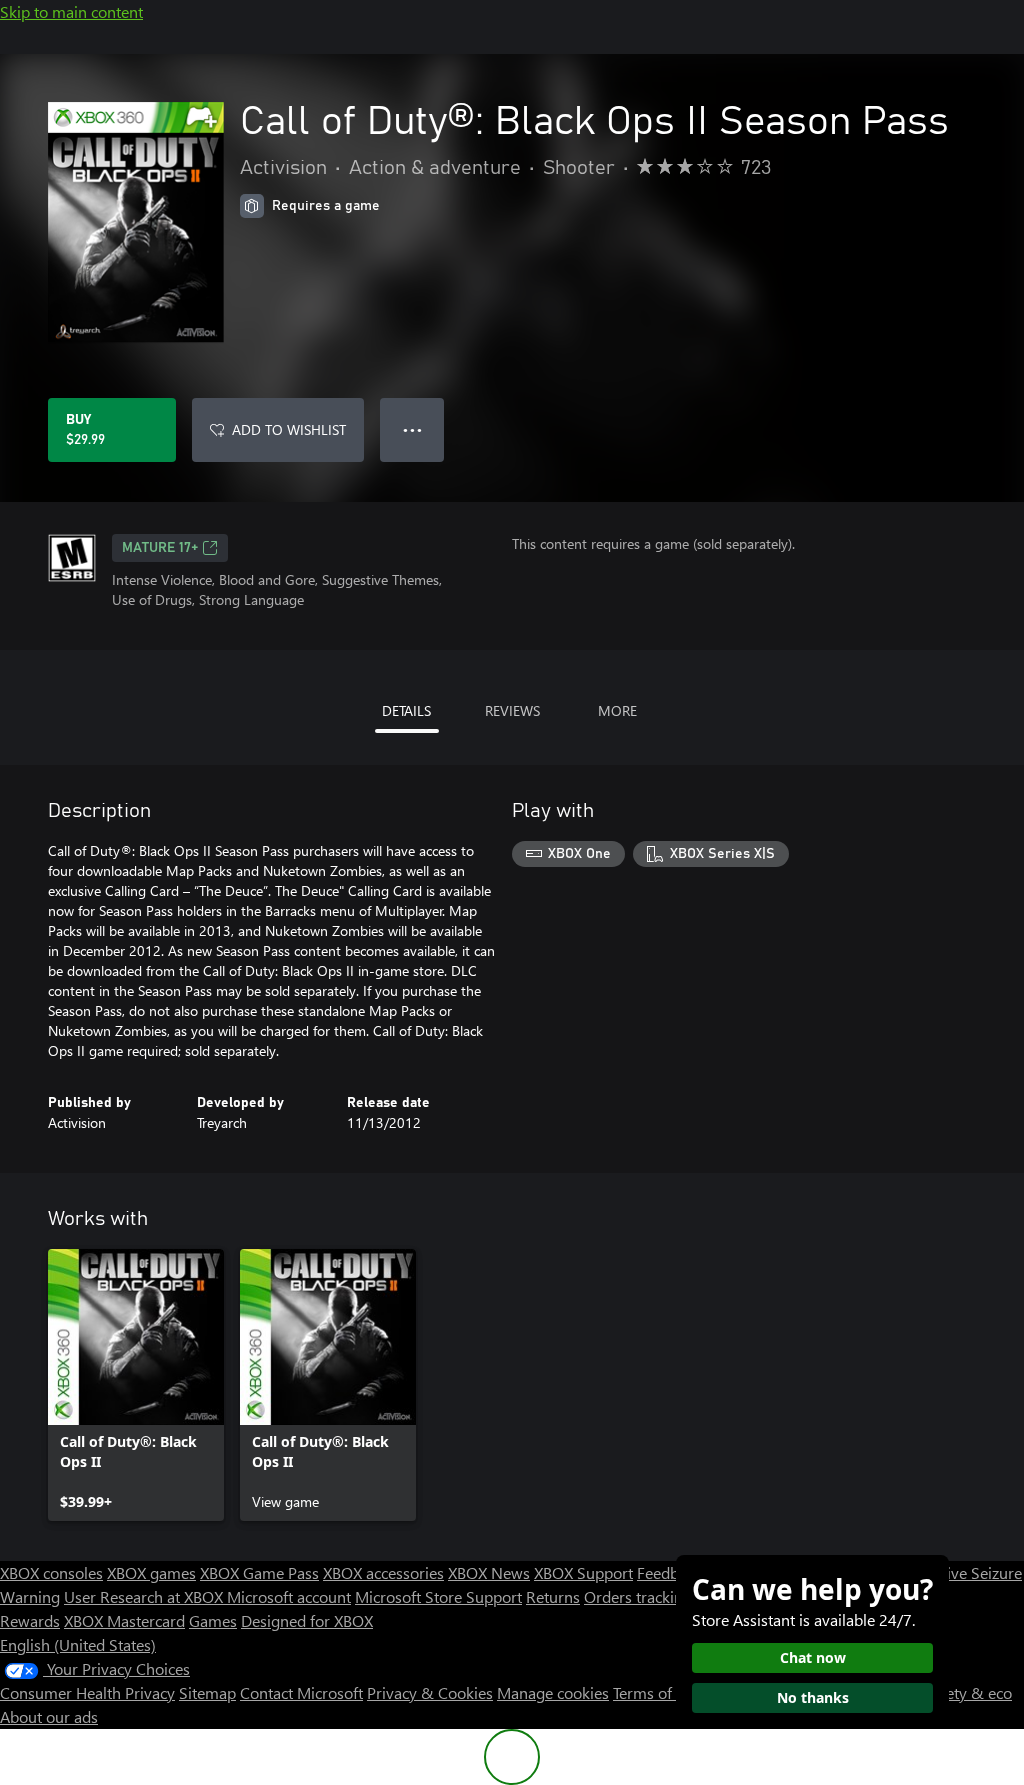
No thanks (813, 1697)
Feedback (669, 1572)
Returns (553, 1596)
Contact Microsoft (301, 1692)
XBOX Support (583, 1572)
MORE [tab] (617, 710)
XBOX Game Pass (259, 1572)
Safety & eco (968, 1692)
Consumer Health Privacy (87, 1692)
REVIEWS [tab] (512, 710)
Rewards (30, 1620)
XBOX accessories (383, 1572)
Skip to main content (71, 11)
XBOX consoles (51, 1572)
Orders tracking (638, 1596)
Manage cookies (553, 1692)
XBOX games (151, 1572)
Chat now (813, 1657)
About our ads (49, 1716)
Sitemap (207, 1692)
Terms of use (656, 1692)
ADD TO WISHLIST (289, 429)
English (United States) (78, 1644)
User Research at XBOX (145, 1596)
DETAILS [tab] (406, 710)
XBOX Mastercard (124, 1620)
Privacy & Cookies (430, 1692)
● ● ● (412, 429)
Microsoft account (289, 1596)
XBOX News (489, 1572)
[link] (136, 1385)
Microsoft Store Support (438, 1596)
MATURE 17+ (160, 548)
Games (213, 1620)
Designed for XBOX (307, 1620)
